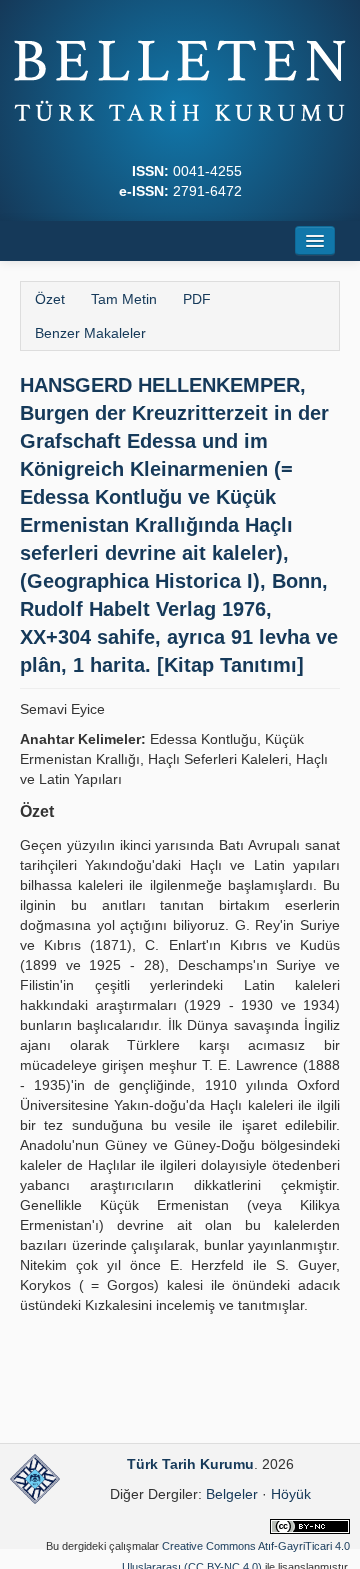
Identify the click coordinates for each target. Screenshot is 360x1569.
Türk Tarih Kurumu (190, 1464)
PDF (197, 299)
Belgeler (232, 1494)
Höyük (291, 1494)
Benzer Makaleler (90, 333)
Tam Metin (124, 299)
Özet (50, 299)
